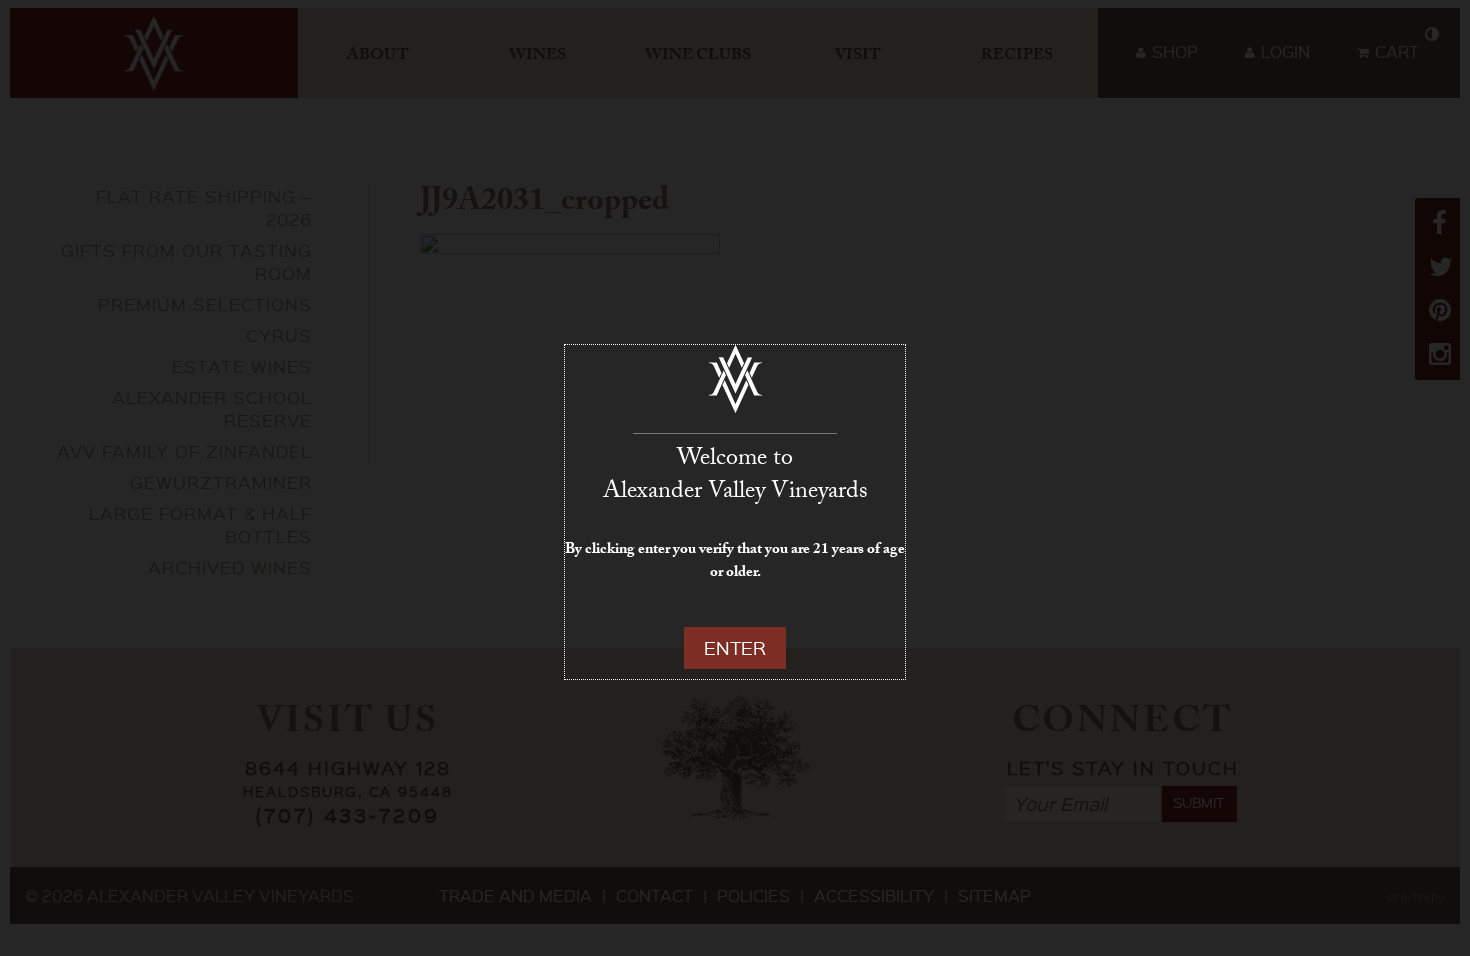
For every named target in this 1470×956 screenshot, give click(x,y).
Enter (735, 647)
